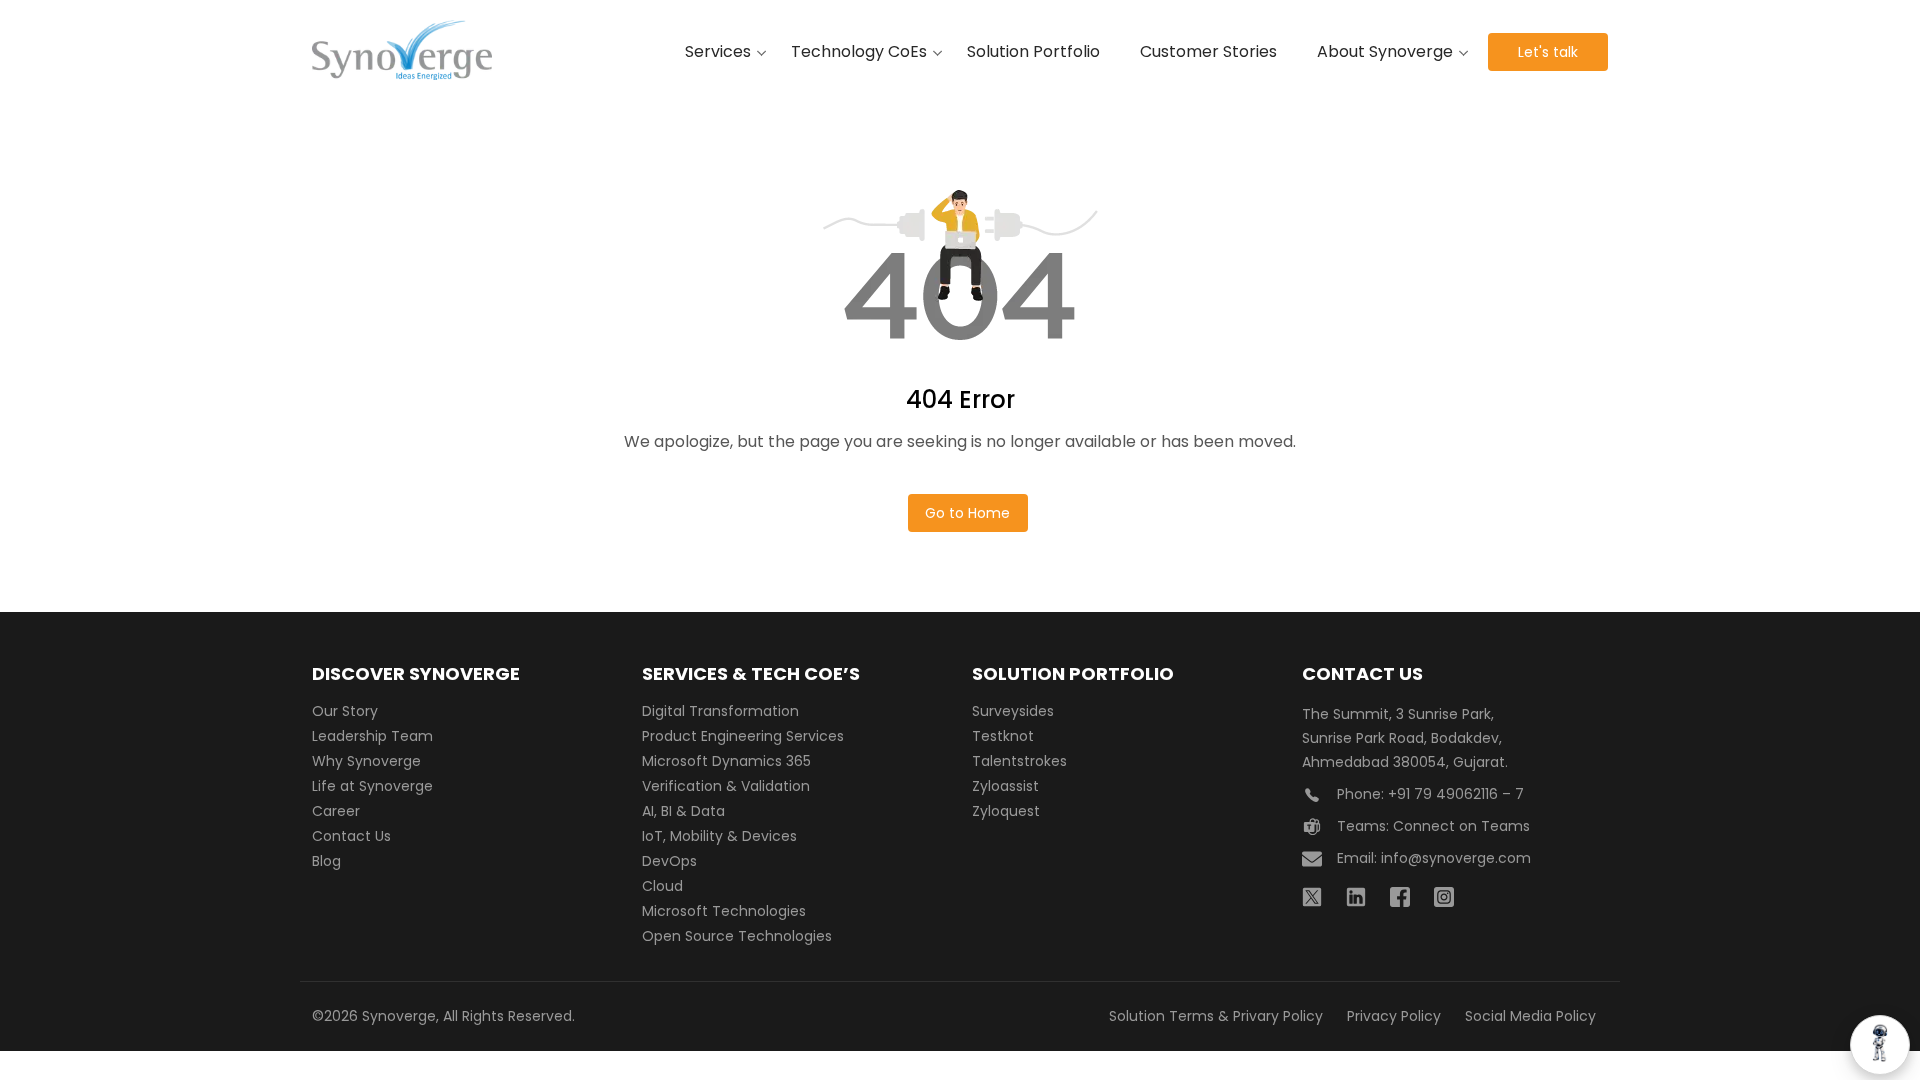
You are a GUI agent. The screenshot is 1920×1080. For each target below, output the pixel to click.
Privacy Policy (1394, 1016)
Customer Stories (1208, 51)
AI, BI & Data (683, 811)
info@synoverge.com (1456, 858)
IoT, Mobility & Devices (719, 836)
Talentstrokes (1019, 761)
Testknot (1003, 736)
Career (336, 811)
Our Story (345, 711)
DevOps (669, 861)
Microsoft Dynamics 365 (726, 761)
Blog (326, 861)
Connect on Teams (1461, 826)
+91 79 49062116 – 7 (1456, 794)
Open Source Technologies (737, 936)
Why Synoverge (366, 761)
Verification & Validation (726, 786)
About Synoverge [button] (1385, 51)
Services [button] (718, 51)
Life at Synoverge (372, 786)
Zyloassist (1005, 786)
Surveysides (1013, 711)
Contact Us (351, 836)
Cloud (662, 886)
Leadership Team (372, 736)
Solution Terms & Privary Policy (1216, 1016)
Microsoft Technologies (724, 911)
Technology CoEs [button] (859, 51)
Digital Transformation (720, 711)
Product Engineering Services (743, 736)
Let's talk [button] (1548, 52)
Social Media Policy (1530, 1016)
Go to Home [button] (967, 513)
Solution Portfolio (1033, 51)
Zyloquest (1006, 811)
